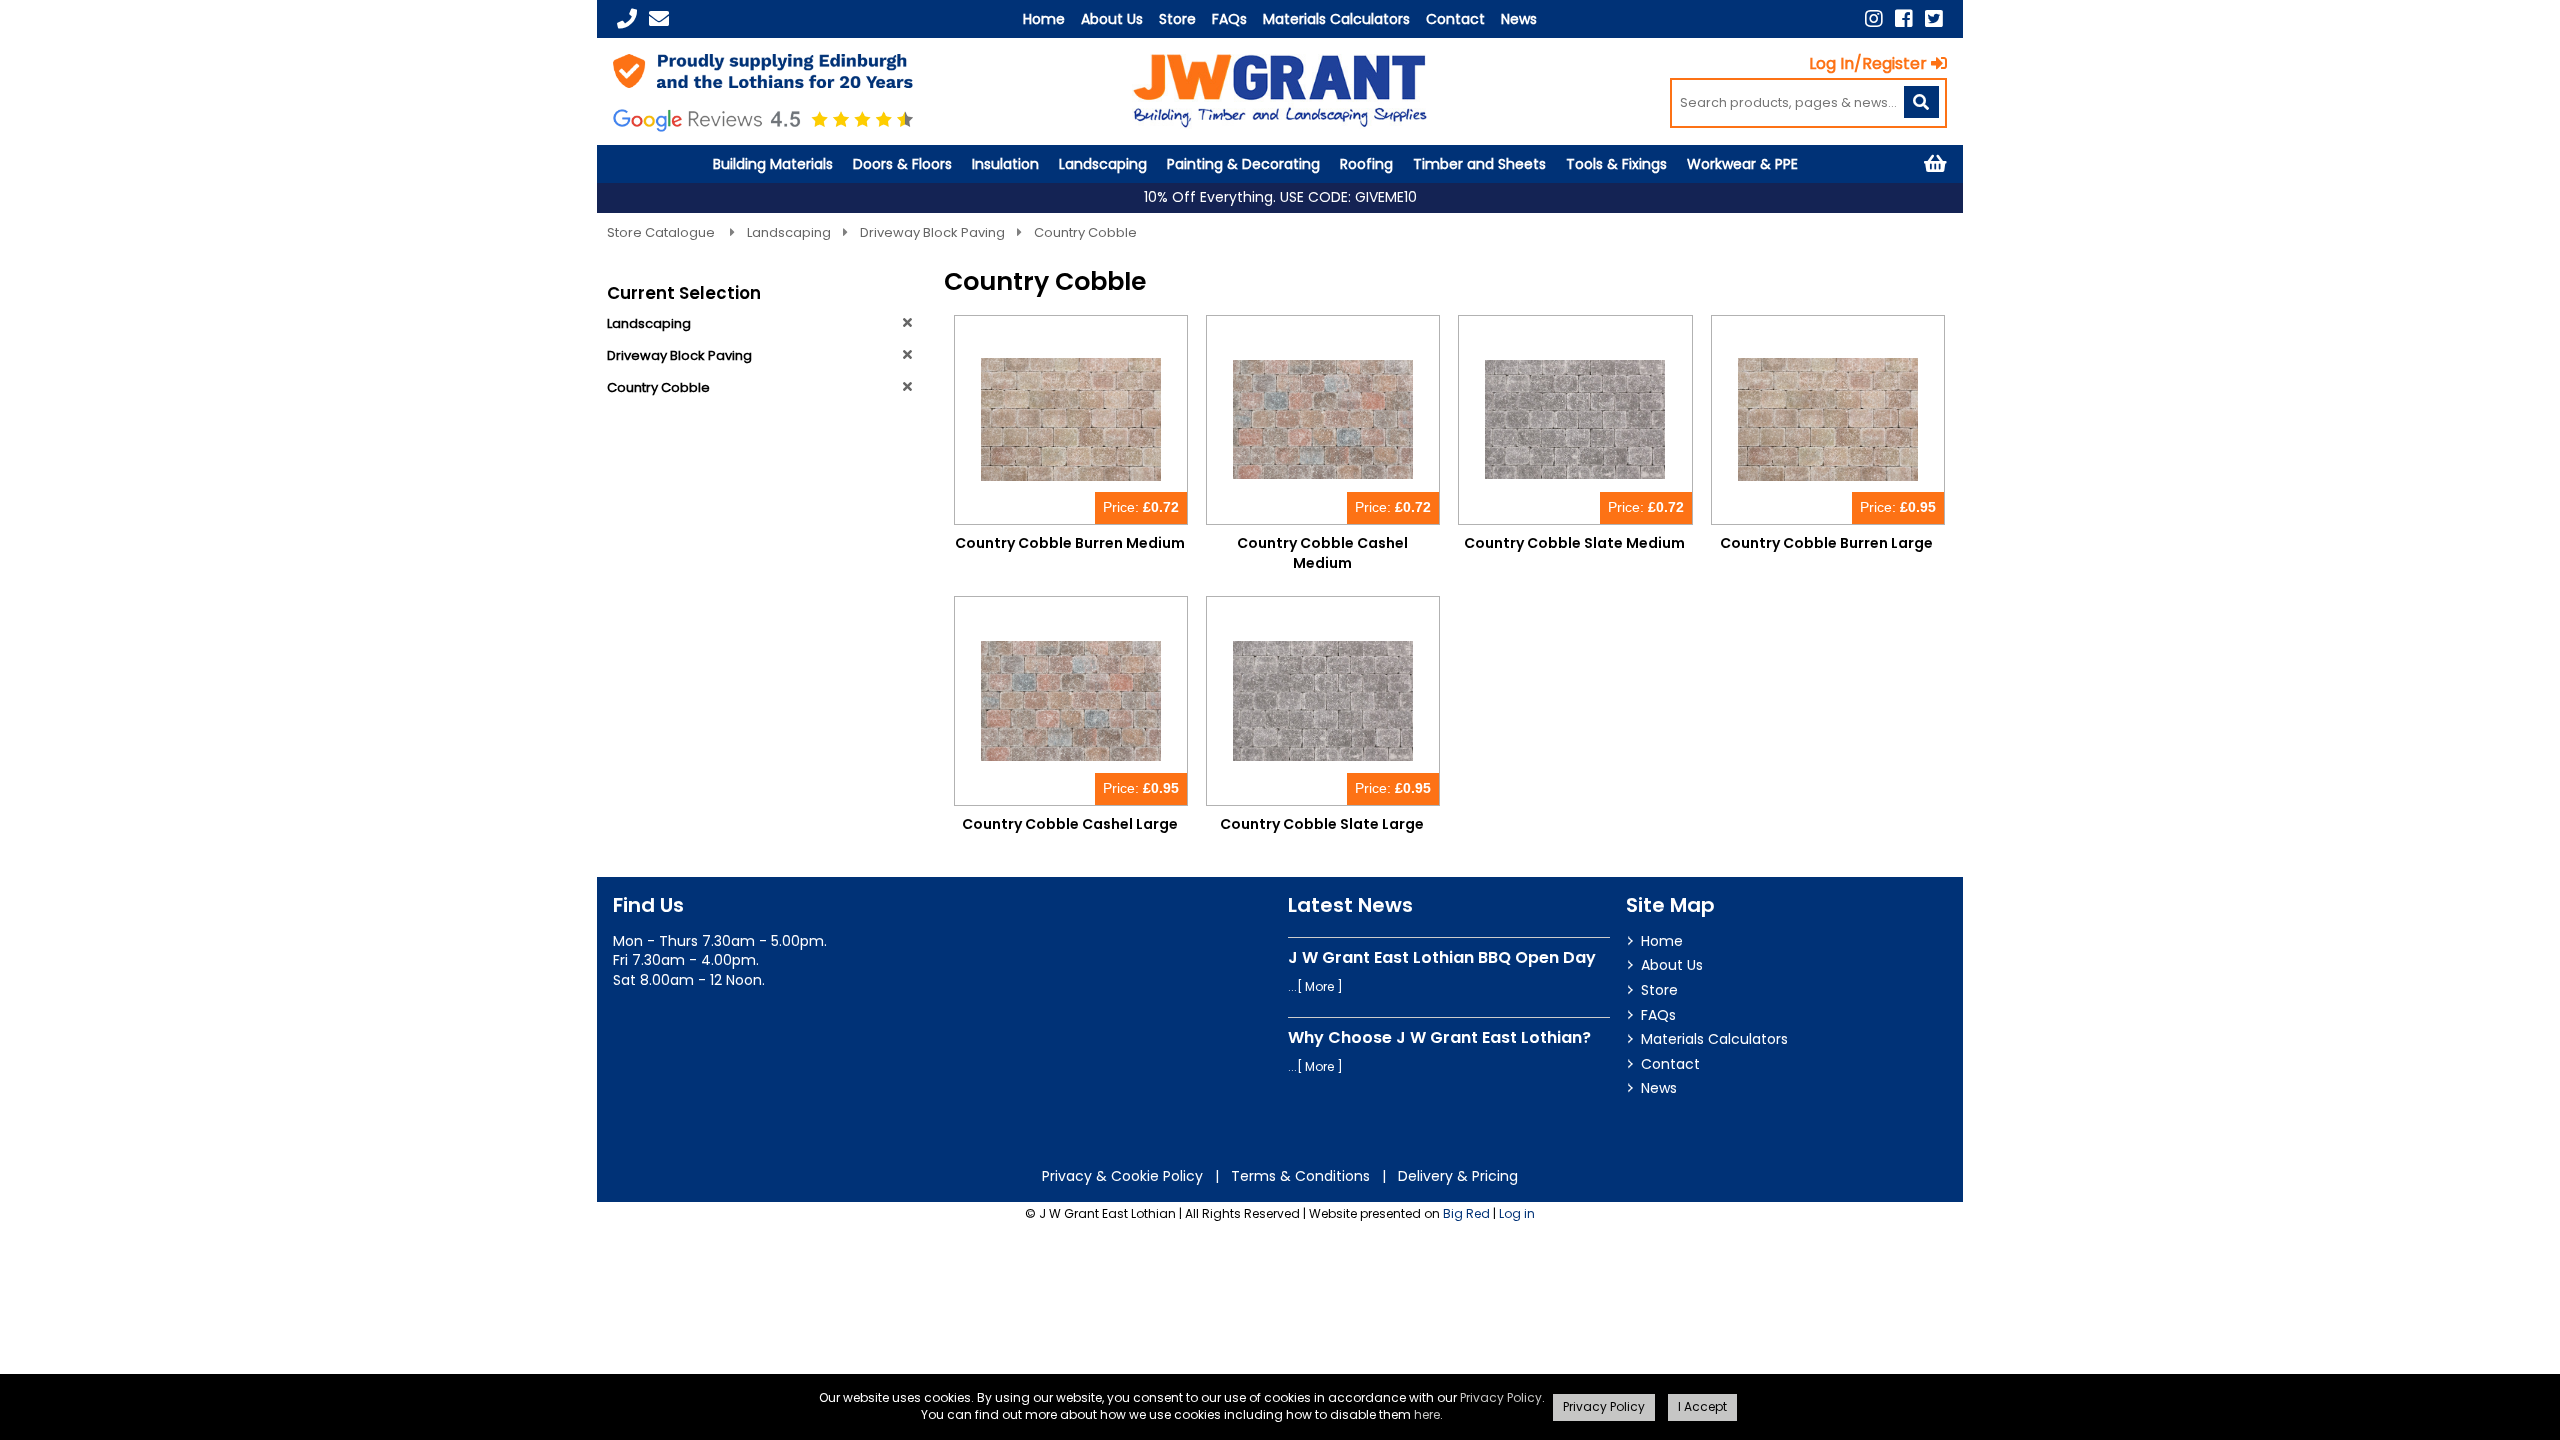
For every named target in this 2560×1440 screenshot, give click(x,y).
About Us (1112, 19)
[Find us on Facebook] (1904, 19)
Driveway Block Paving (932, 232)
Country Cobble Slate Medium (1574, 543)
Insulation (1005, 164)
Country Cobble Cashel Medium (1322, 553)
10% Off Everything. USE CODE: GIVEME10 (1280, 197)
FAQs (1229, 19)
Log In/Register (1868, 63)
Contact (1455, 19)
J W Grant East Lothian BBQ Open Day (1442, 957)
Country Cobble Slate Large (1322, 824)
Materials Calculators (1336, 19)
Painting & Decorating (1243, 164)
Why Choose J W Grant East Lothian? (1439, 1037)
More (1319, 986)
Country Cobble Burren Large (1826, 543)
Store (1177, 19)
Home (1044, 19)
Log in (1517, 1213)
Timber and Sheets (1479, 164)
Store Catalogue (662, 232)
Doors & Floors (902, 164)
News (1519, 19)
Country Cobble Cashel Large (1070, 824)
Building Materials (773, 164)
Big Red (1466, 1213)
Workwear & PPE (1742, 164)
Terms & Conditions (1300, 1176)
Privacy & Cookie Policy (1122, 1176)
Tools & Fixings (1616, 164)
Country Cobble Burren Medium (1070, 543)
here (1427, 1414)
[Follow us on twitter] (1934, 19)
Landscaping (1103, 164)
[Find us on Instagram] (1874, 19)
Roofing (1366, 164)
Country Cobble (1085, 232)
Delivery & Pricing (1458, 1176)
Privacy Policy (1501, 1397)
